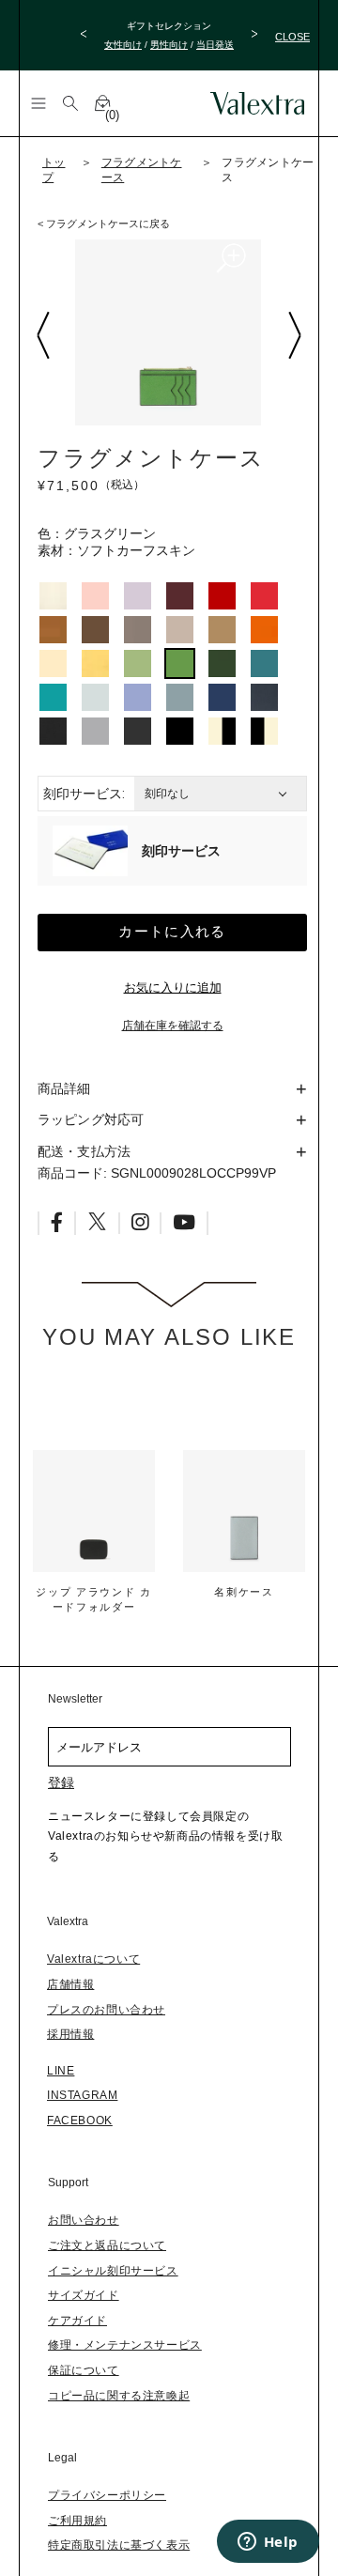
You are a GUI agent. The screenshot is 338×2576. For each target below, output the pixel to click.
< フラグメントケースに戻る (104, 224)
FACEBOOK (80, 2121)
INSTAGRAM (82, 2095)
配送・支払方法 (84, 1151)
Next (294, 335)
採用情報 (70, 2034)
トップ (54, 170)
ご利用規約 (77, 2521)
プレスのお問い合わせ (106, 2010)
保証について (84, 2370)
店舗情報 (70, 1984)
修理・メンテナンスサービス (125, 2345)
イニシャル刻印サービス (113, 2271)
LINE (61, 2071)
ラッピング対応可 (91, 1119)
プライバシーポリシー (107, 2495)
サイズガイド (84, 2295)
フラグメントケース (142, 170)
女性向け (123, 45)
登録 (61, 1782)
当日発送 (215, 45)
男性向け (169, 45)
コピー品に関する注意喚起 (119, 2396)
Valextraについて (93, 1959)
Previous (42, 335)
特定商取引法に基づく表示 (119, 2545)
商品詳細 (64, 1088)
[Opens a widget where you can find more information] (268, 2543)
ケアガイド (77, 2321)
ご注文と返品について (107, 2245)
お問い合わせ (84, 2220)
